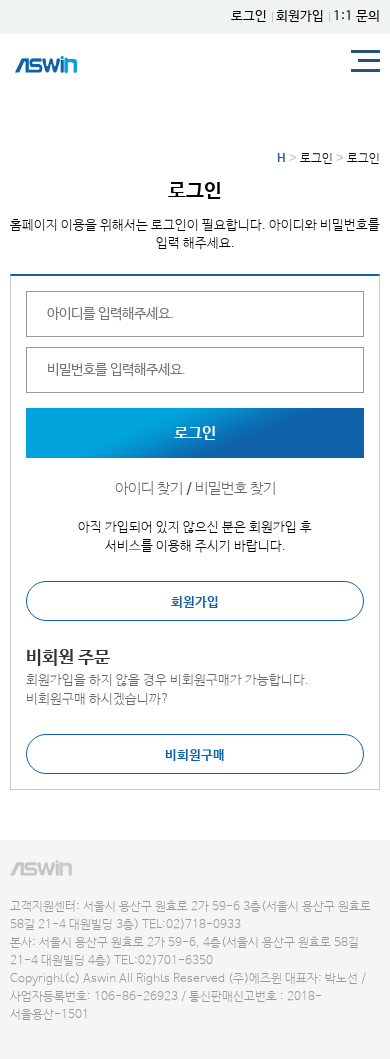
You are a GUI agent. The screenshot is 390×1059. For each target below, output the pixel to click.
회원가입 (300, 16)
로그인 (249, 16)
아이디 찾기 (149, 488)
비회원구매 (195, 755)
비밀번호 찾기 (235, 488)
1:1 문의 (356, 16)
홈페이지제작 (36, 1034)
